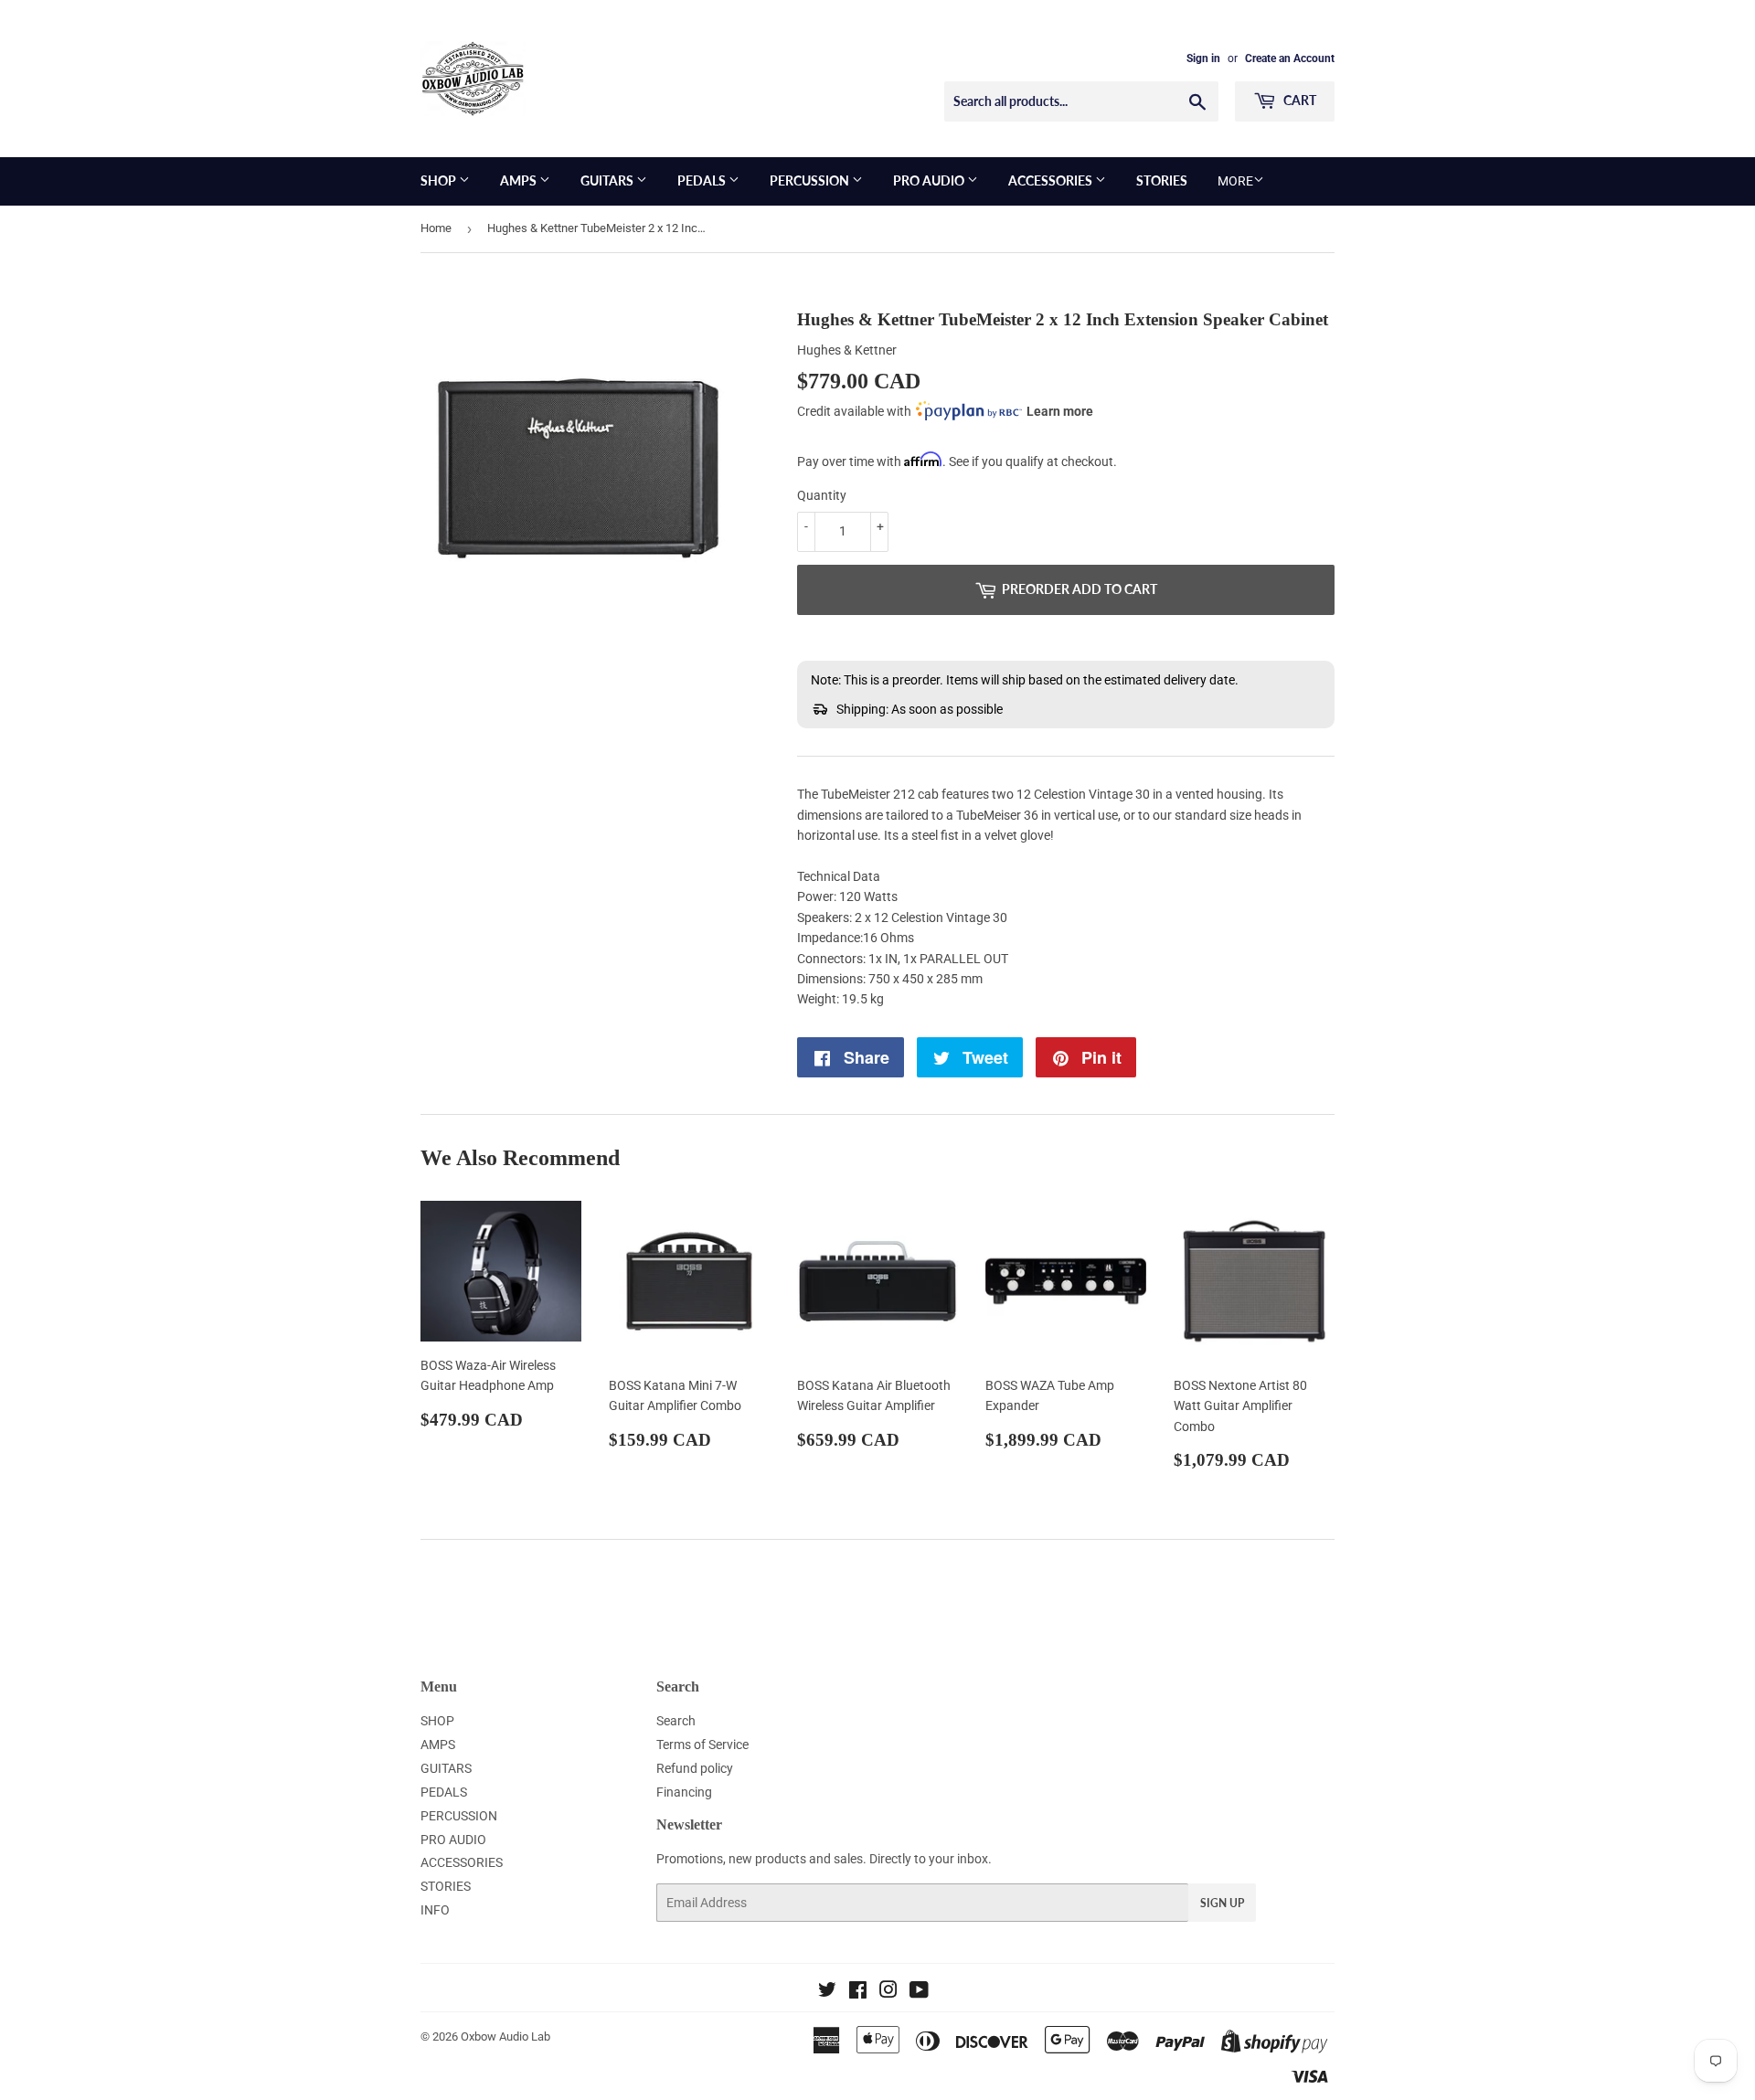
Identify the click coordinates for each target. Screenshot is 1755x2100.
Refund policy (695, 1768)
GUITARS (608, 180)
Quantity (822, 495)
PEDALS (703, 180)
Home (436, 228)
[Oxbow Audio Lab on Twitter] (827, 1992)
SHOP (440, 180)
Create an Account (1290, 58)
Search (676, 1721)
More (1235, 181)
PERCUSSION (811, 180)
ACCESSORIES (1052, 180)
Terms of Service (702, 1745)
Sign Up (1222, 1903)
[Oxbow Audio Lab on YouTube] (919, 1992)
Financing (684, 1792)
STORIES (1162, 180)
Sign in (1203, 58)
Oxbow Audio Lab (505, 2036)
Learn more (1060, 411)
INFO (435, 1910)
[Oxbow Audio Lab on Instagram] (888, 1992)
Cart (1298, 100)
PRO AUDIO (930, 180)
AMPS (520, 180)
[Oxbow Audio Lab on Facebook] (858, 1992)
